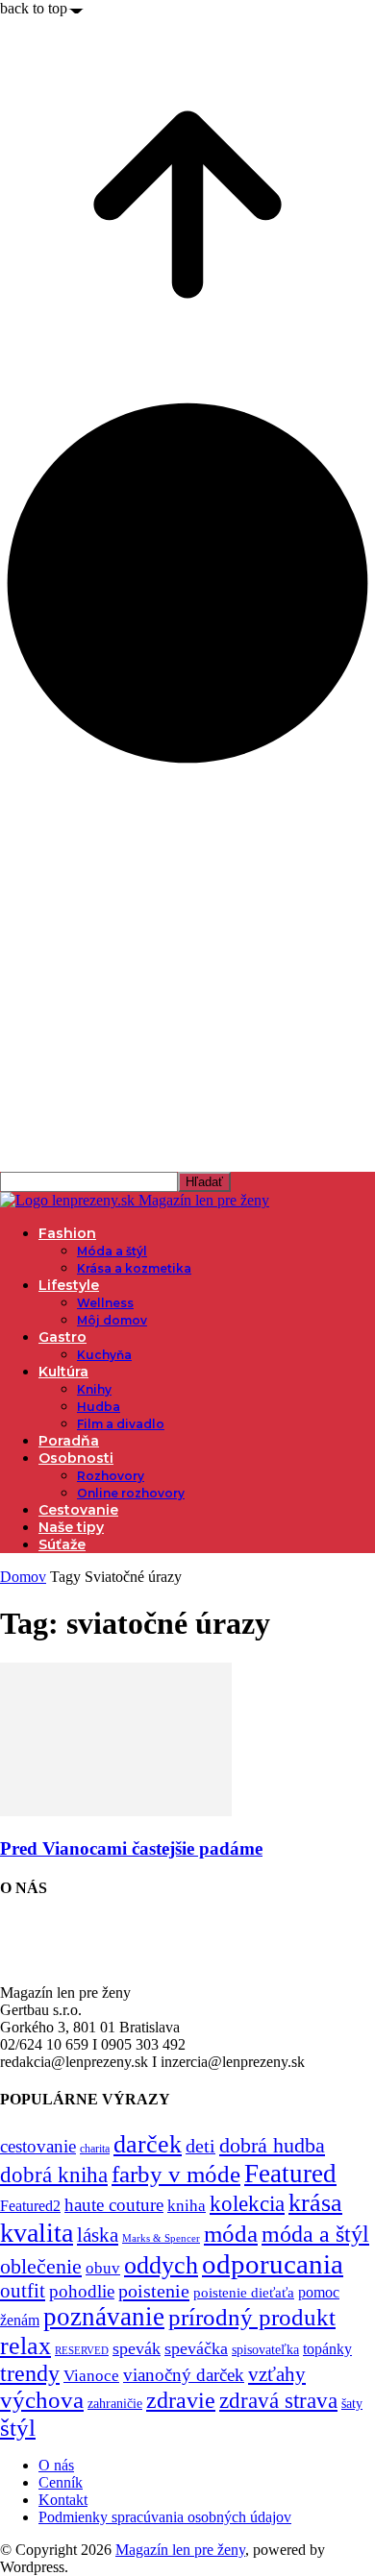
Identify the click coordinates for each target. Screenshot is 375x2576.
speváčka (196, 2348)
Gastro (62, 1337)
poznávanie (104, 2317)
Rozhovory (111, 1476)
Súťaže (62, 1544)
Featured (290, 2174)
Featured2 (30, 2206)
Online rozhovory (131, 1493)
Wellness (105, 1303)
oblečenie (41, 2267)
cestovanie (38, 2146)
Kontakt (63, 2500)
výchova (42, 2400)
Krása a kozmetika (134, 1268)
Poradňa (69, 1441)
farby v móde (176, 2174)
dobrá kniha (54, 2175)
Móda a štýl (112, 1251)
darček (148, 2144)
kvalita (37, 2233)
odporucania (273, 2264)
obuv (103, 2268)
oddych (161, 2265)
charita (95, 2149)
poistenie (154, 2291)
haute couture (114, 2205)
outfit (23, 2291)
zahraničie (115, 2404)
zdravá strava (278, 2400)
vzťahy (277, 2374)
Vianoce (91, 2376)
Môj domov (112, 1320)
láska (98, 2235)
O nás (56, 2465)
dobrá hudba (272, 2145)
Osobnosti (76, 1458)
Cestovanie (78, 1510)
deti (200, 2146)
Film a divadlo (121, 1424)
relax (25, 2346)
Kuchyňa (104, 1355)
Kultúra (63, 1372)
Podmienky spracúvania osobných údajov (165, 2517)
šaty (352, 2404)
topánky (327, 2349)
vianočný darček (184, 2375)
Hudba (99, 1407)
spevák (137, 2348)
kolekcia (247, 2203)
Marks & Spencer (161, 2238)
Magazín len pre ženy (180, 2550)
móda (231, 2234)
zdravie (181, 2400)
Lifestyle (69, 1285)
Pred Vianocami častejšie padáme (131, 1848)
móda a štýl (315, 2234)
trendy (30, 2373)
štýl (18, 2427)
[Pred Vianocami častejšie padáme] (116, 1811)
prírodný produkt (252, 2317)
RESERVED (82, 2351)
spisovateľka (265, 2349)
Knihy (94, 1389)
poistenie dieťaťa (244, 2293)
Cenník (61, 2482)
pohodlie (82, 2291)
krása (315, 2203)
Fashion (67, 1233)
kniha (187, 2206)
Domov (23, 1577)
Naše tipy (71, 1527)
